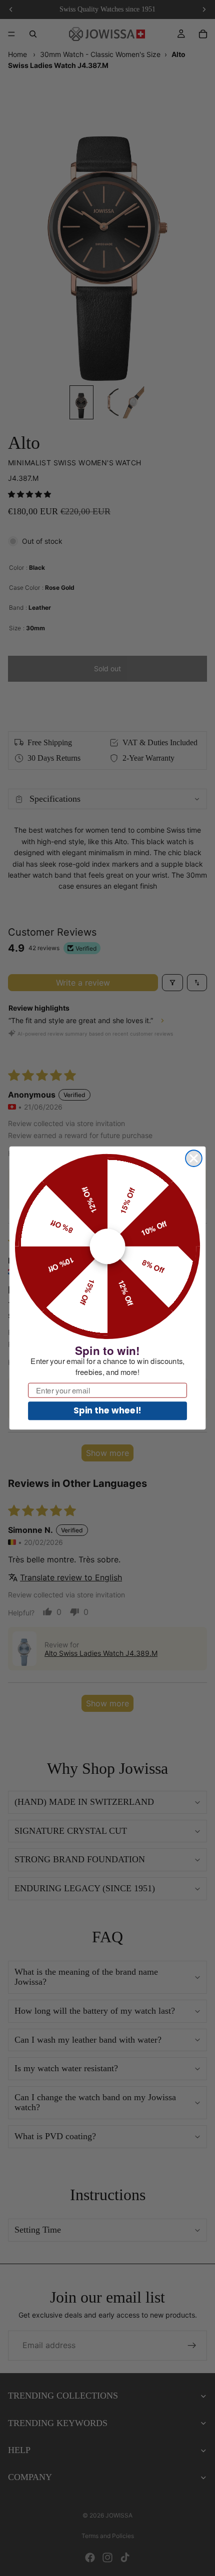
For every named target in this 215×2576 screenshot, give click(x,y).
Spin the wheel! (107, 1411)
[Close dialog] (194, 1158)
